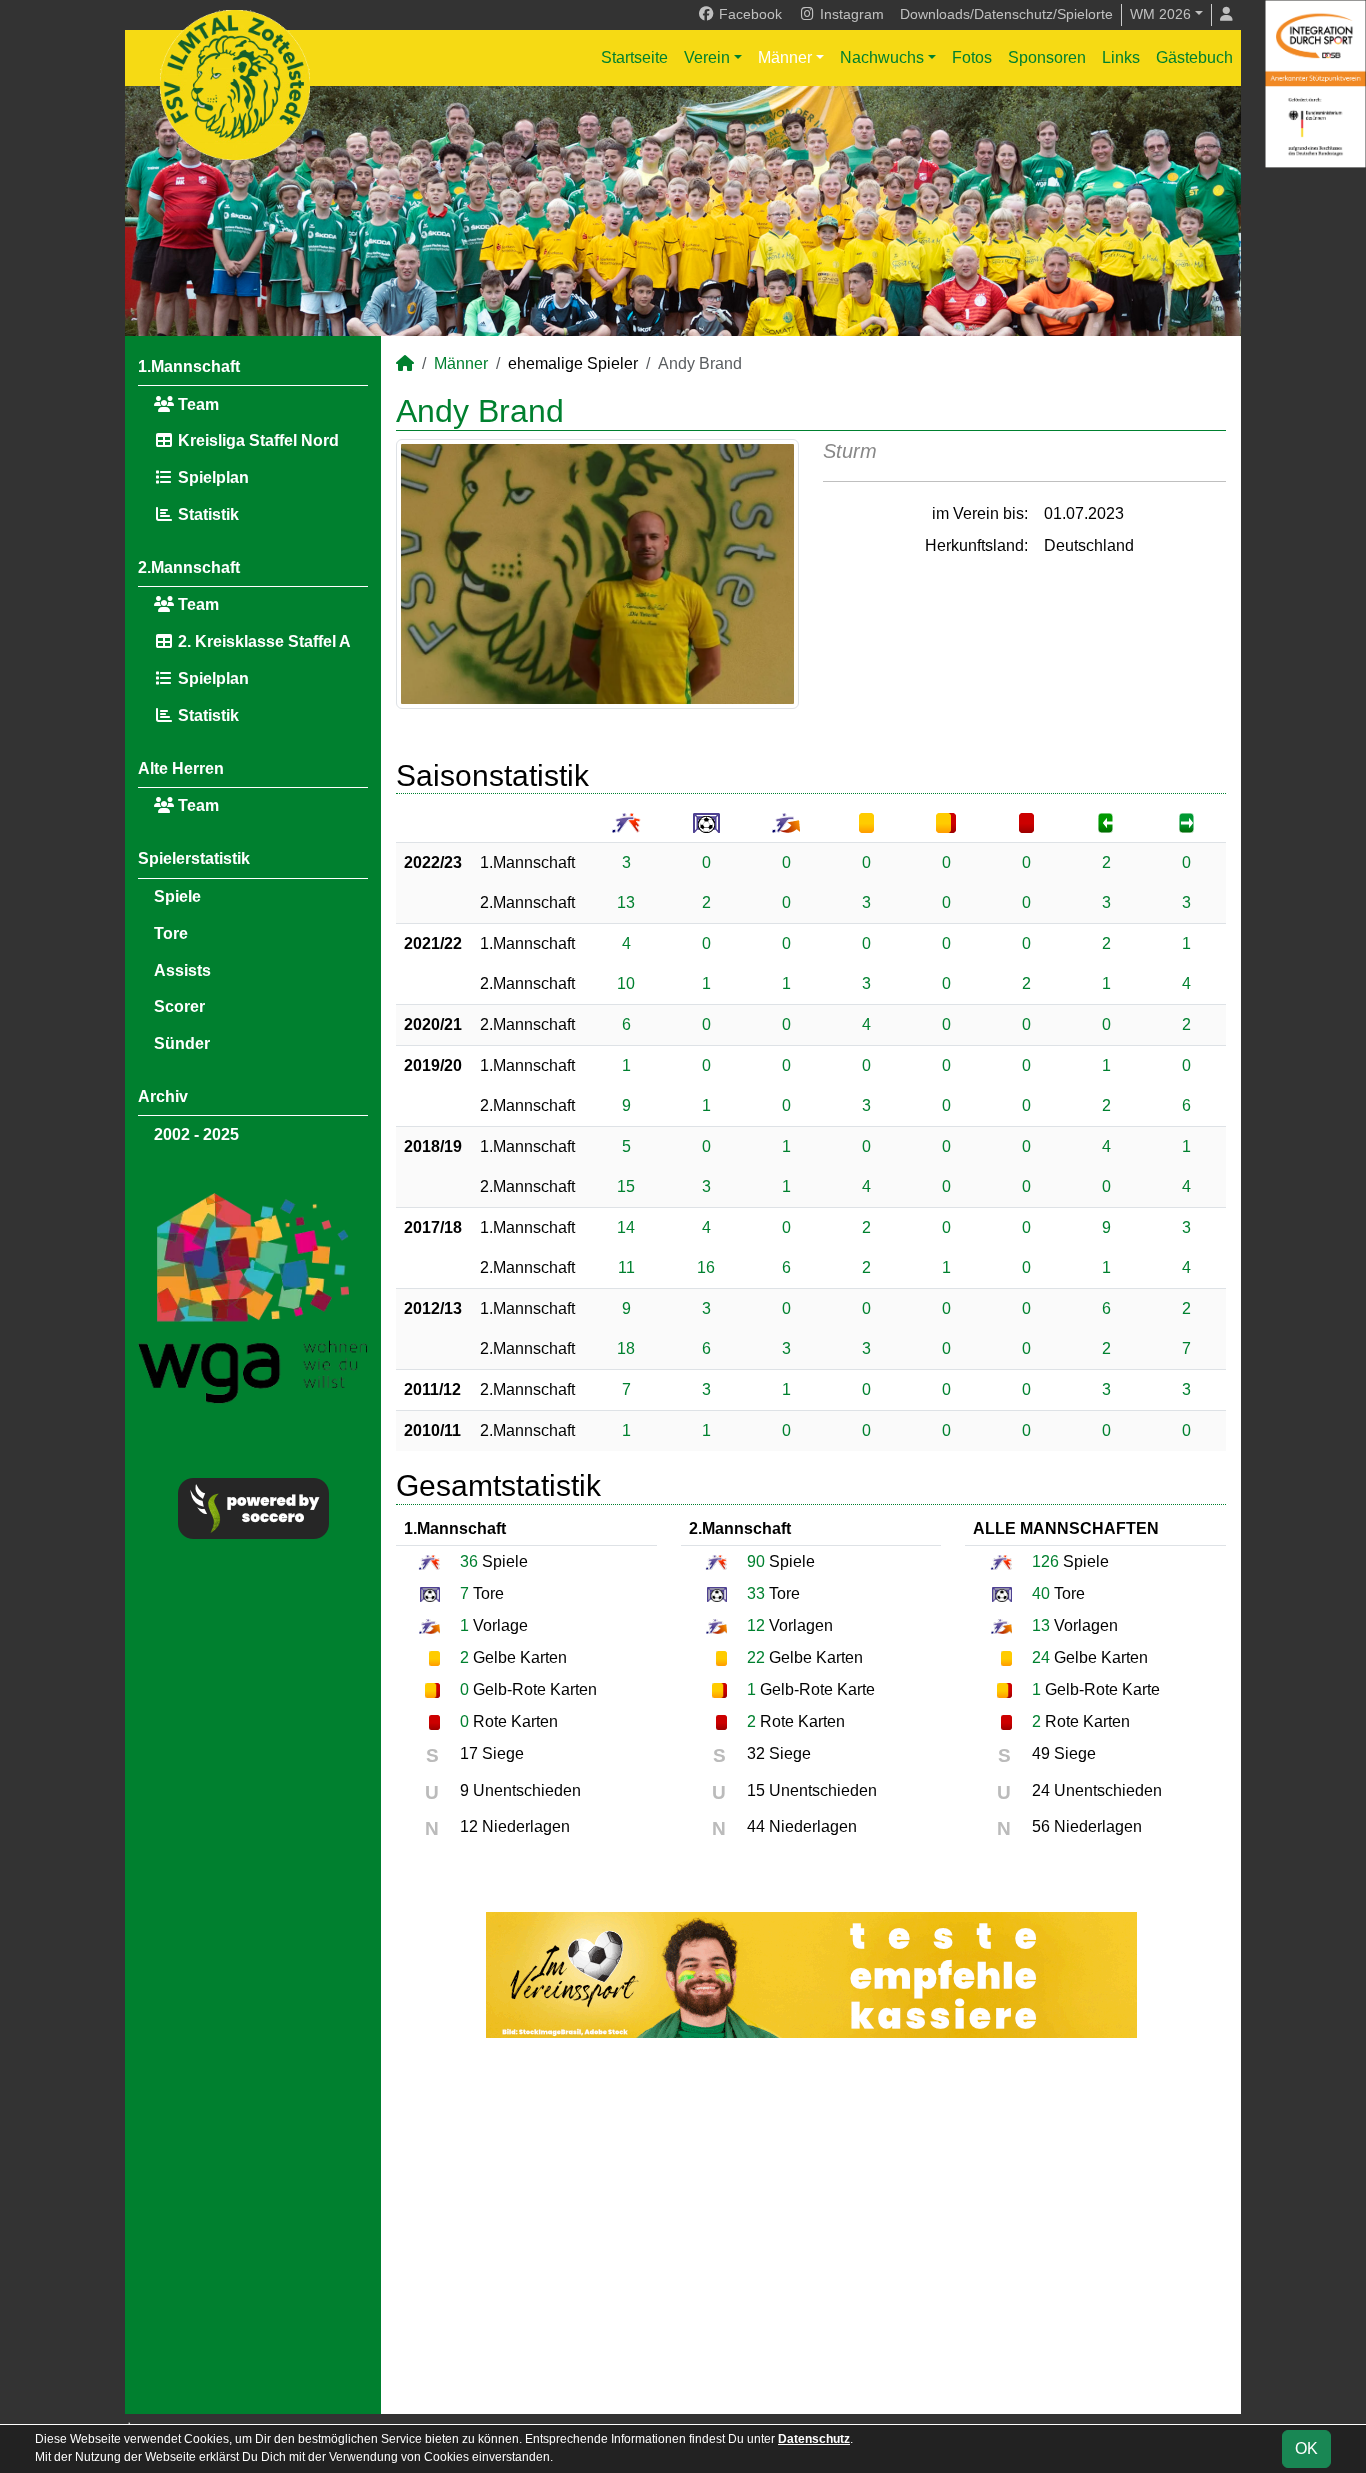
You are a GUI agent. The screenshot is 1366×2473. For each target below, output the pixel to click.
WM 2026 (1160, 14)
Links (1121, 57)
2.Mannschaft (189, 567)
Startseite (634, 57)
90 (756, 1561)
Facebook (748, 14)
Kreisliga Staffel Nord (256, 440)
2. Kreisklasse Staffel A (262, 641)
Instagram (850, 14)
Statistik (206, 514)
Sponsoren (1047, 57)
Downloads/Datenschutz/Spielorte (1006, 14)
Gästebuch (1194, 57)
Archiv (163, 1096)
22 (756, 1657)
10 (626, 983)
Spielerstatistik (194, 858)
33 (756, 1593)
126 (1045, 1561)
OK (1306, 2448)
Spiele (177, 896)
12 (756, 1625)
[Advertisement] (811, 2226)
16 (706, 1267)
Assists (182, 970)
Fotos (972, 57)
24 (1041, 1657)
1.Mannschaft (189, 366)
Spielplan (211, 477)
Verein (707, 57)
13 (626, 902)
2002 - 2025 (196, 1134)
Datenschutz (814, 2439)
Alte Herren (181, 768)
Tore (171, 933)
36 (469, 1561)
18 (626, 1348)
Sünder (182, 1043)
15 (626, 1186)
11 (626, 1267)
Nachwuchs (882, 57)
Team (196, 404)
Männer (785, 57)
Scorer (179, 1006)
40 (1041, 1593)
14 (626, 1227)
